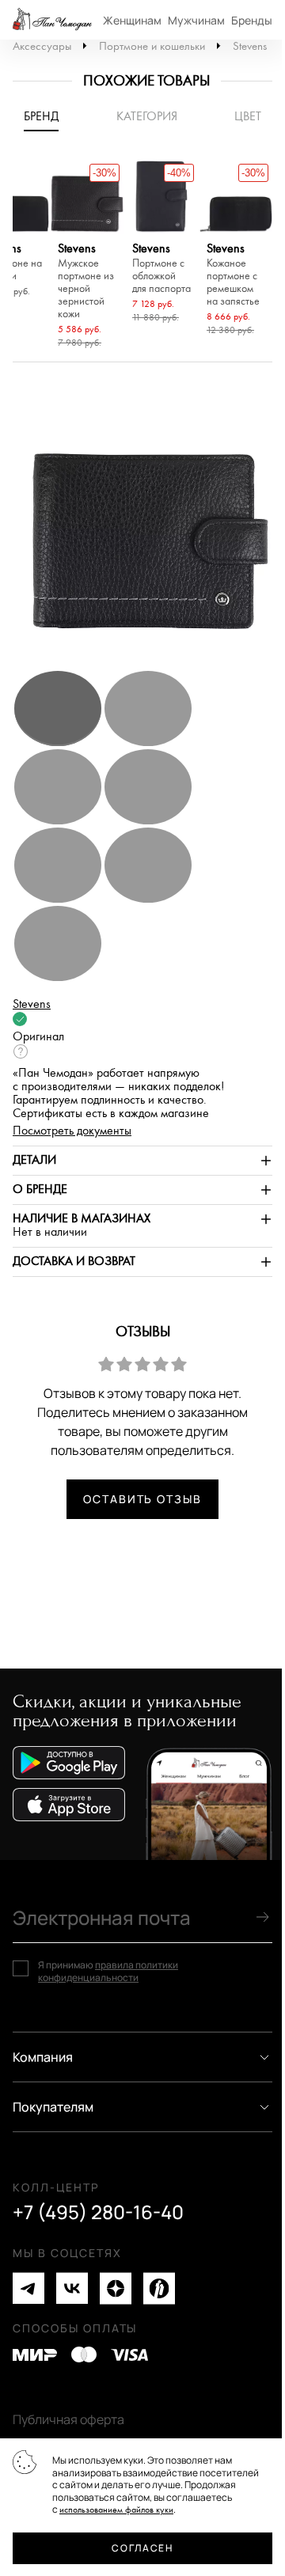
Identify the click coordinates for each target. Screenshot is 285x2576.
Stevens (250, 46)
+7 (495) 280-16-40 (98, 2212)
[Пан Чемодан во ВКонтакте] (72, 2288)
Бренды (252, 20)
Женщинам (132, 20)
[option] (87, 256)
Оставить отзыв (142, 1499)
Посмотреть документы (72, 1131)
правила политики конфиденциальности (108, 1971)
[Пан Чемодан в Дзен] (116, 2288)
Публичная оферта (68, 2419)
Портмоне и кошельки (152, 46)
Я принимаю (108, 1971)
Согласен (142, 2548)
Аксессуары (42, 46)
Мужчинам (196, 20)
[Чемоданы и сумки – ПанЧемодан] (52, 20)
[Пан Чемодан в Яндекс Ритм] (159, 2288)
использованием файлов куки (116, 2510)
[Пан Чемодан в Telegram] (28, 2288)
